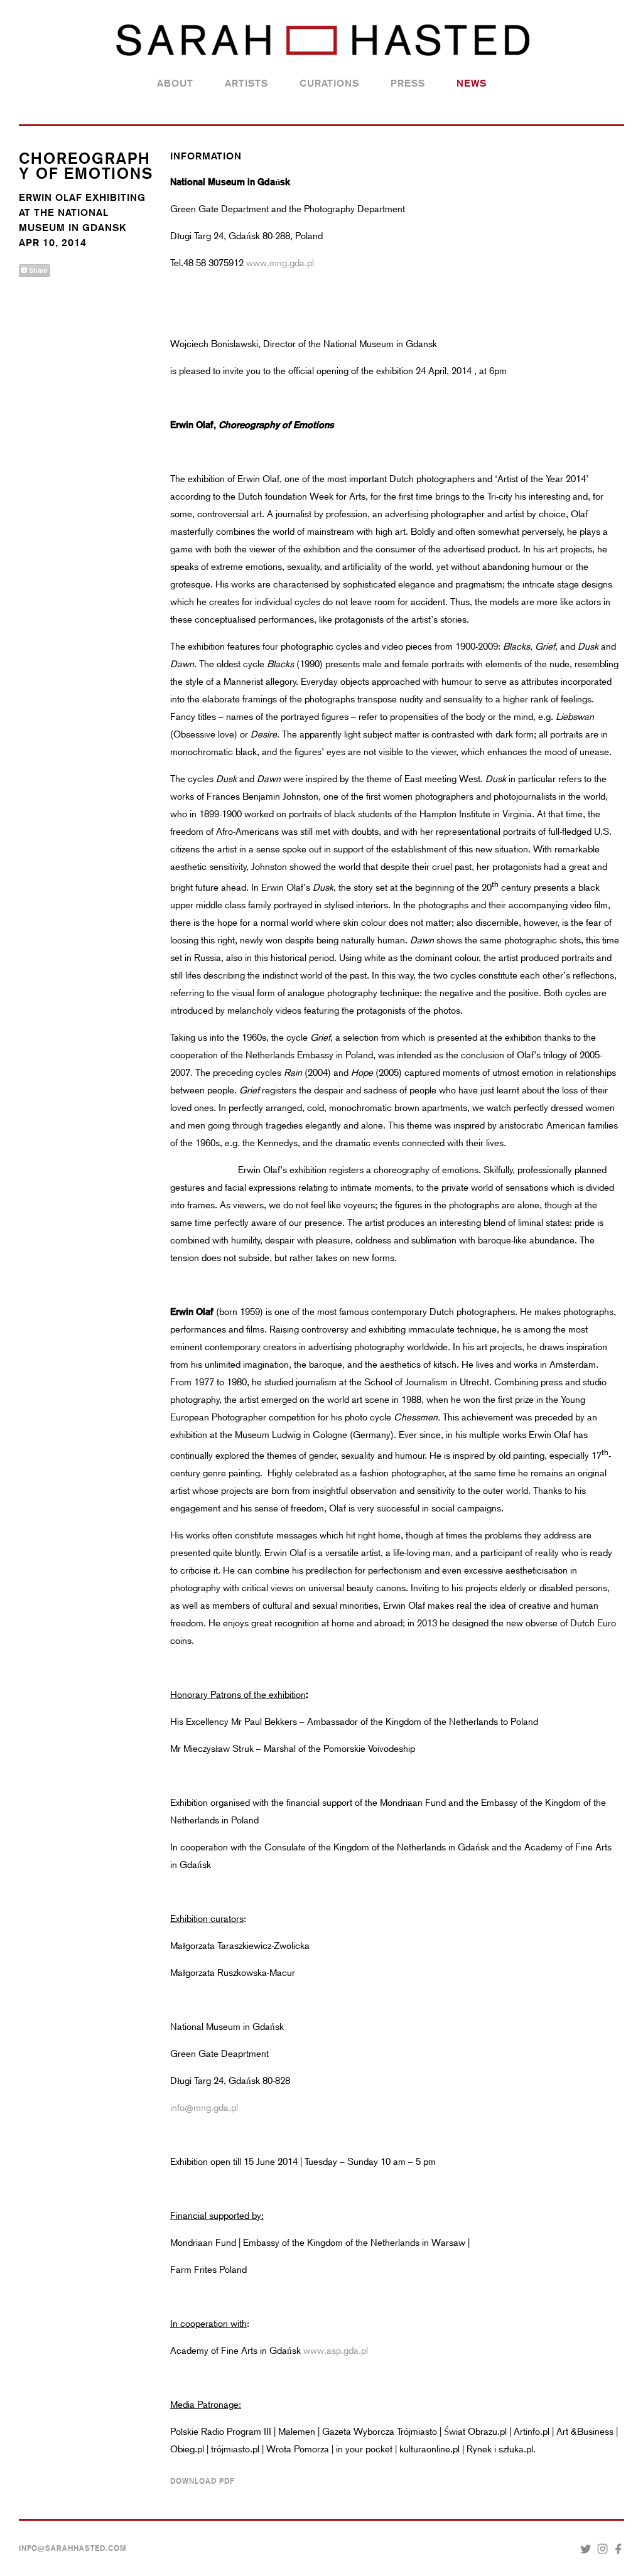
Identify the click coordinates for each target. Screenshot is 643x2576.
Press (408, 83)
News (472, 83)
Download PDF (202, 2481)
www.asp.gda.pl (336, 2351)
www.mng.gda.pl (280, 263)
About (175, 83)
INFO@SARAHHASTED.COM (73, 2548)
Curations (329, 83)
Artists (246, 83)
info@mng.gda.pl (204, 2108)
